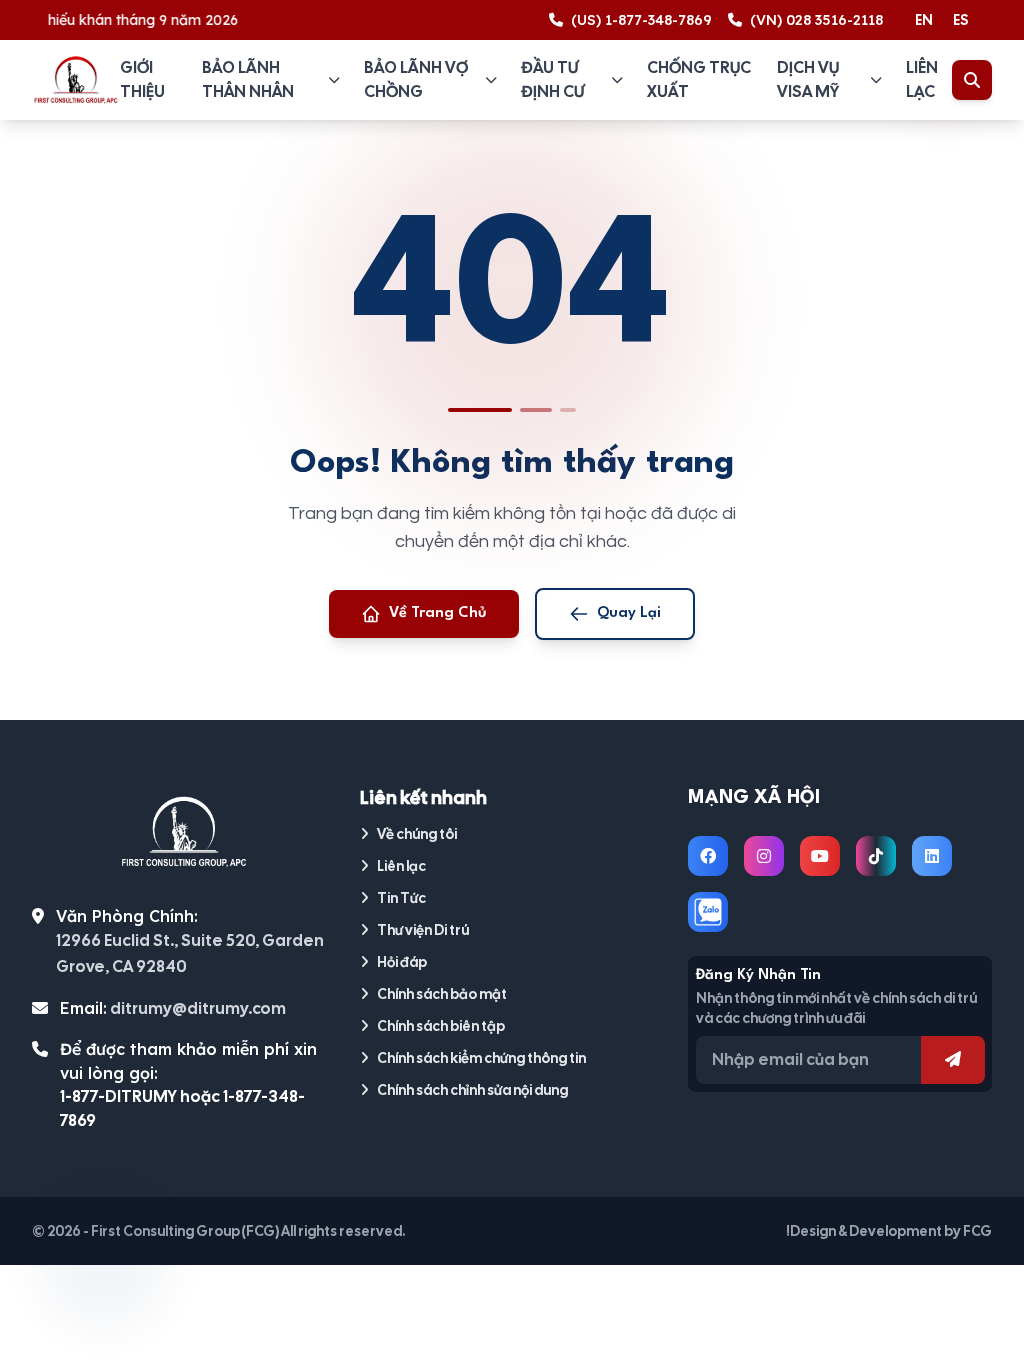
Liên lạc (922, 79)
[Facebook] (708, 856)
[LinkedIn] (932, 856)
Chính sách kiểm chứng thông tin (481, 1058)
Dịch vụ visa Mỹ (808, 79)
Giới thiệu (142, 79)
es (960, 20)
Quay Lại (629, 613)
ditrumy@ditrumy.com (198, 1008)
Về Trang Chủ (438, 613)
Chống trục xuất (699, 79)
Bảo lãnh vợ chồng (416, 79)
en (924, 20)
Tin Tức (401, 898)
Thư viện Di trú (423, 930)
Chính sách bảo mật (442, 994)
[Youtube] (820, 856)
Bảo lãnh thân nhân (248, 79)
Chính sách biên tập (441, 1026)
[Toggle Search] (972, 80)
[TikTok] (876, 856)
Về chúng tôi (417, 834)
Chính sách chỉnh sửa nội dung (472, 1090)
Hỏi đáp (402, 962)
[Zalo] (708, 912)
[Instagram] (764, 856)
